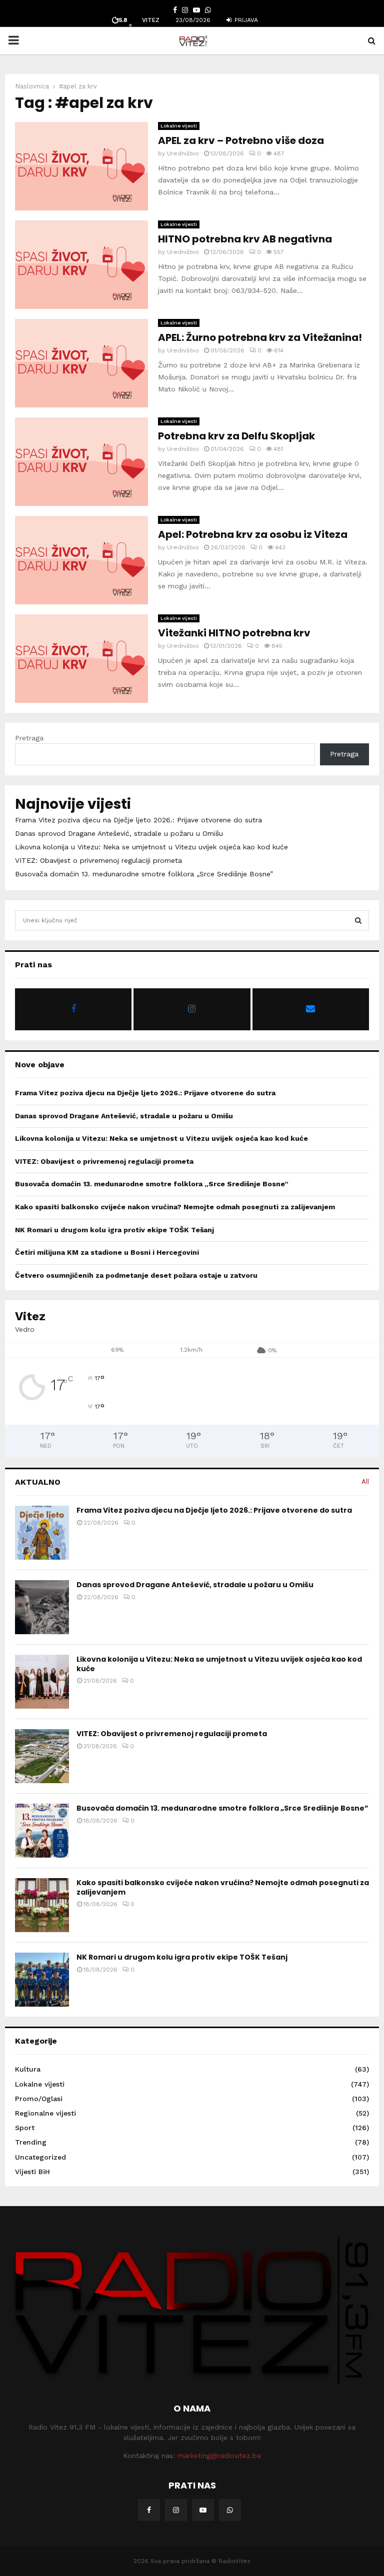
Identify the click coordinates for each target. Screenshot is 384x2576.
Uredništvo (183, 153)
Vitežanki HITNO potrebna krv (234, 633)
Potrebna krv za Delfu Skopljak (236, 436)
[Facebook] (149, 2510)
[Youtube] (203, 2510)
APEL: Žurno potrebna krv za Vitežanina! (260, 337)
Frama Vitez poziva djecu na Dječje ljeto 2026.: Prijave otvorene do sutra (138, 820)
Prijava (245, 20)
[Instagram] (176, 2510)
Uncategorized (40, 2157)
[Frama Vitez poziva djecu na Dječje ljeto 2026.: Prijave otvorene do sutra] (42, 1533)
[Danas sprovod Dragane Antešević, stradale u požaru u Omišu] (42, 1607)
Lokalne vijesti (179, 126)
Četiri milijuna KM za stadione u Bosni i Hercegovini (107, 1252)
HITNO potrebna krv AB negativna (245, 239)
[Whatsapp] (230, 2510)
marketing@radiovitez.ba (219, 2456)
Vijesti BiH (32, 2172)
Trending (31, 2142)
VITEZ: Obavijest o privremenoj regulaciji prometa (98, 860)
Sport (25, 2128)
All (365, 1481)
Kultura (28, 2069)
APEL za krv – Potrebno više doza (241, 140)
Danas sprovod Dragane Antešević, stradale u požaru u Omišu (119, 833)
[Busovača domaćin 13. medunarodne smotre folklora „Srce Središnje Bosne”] (42, 1831)
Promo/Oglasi (39, 2099)
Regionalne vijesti (45, 2113)
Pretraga (29, 738)
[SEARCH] (358, 920)
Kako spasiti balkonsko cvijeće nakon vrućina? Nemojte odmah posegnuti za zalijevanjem (175, 1207)
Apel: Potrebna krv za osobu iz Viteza (253, 534)
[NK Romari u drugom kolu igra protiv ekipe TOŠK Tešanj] (42, 1980)
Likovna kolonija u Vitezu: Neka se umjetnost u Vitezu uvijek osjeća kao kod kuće (151, 847)
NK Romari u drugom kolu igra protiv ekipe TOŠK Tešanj (114, 1230)
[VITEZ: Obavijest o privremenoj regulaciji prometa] (42, 1756)
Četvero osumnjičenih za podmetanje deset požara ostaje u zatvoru (136, 1275)
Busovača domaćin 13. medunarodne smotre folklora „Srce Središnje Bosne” (144, 874)
